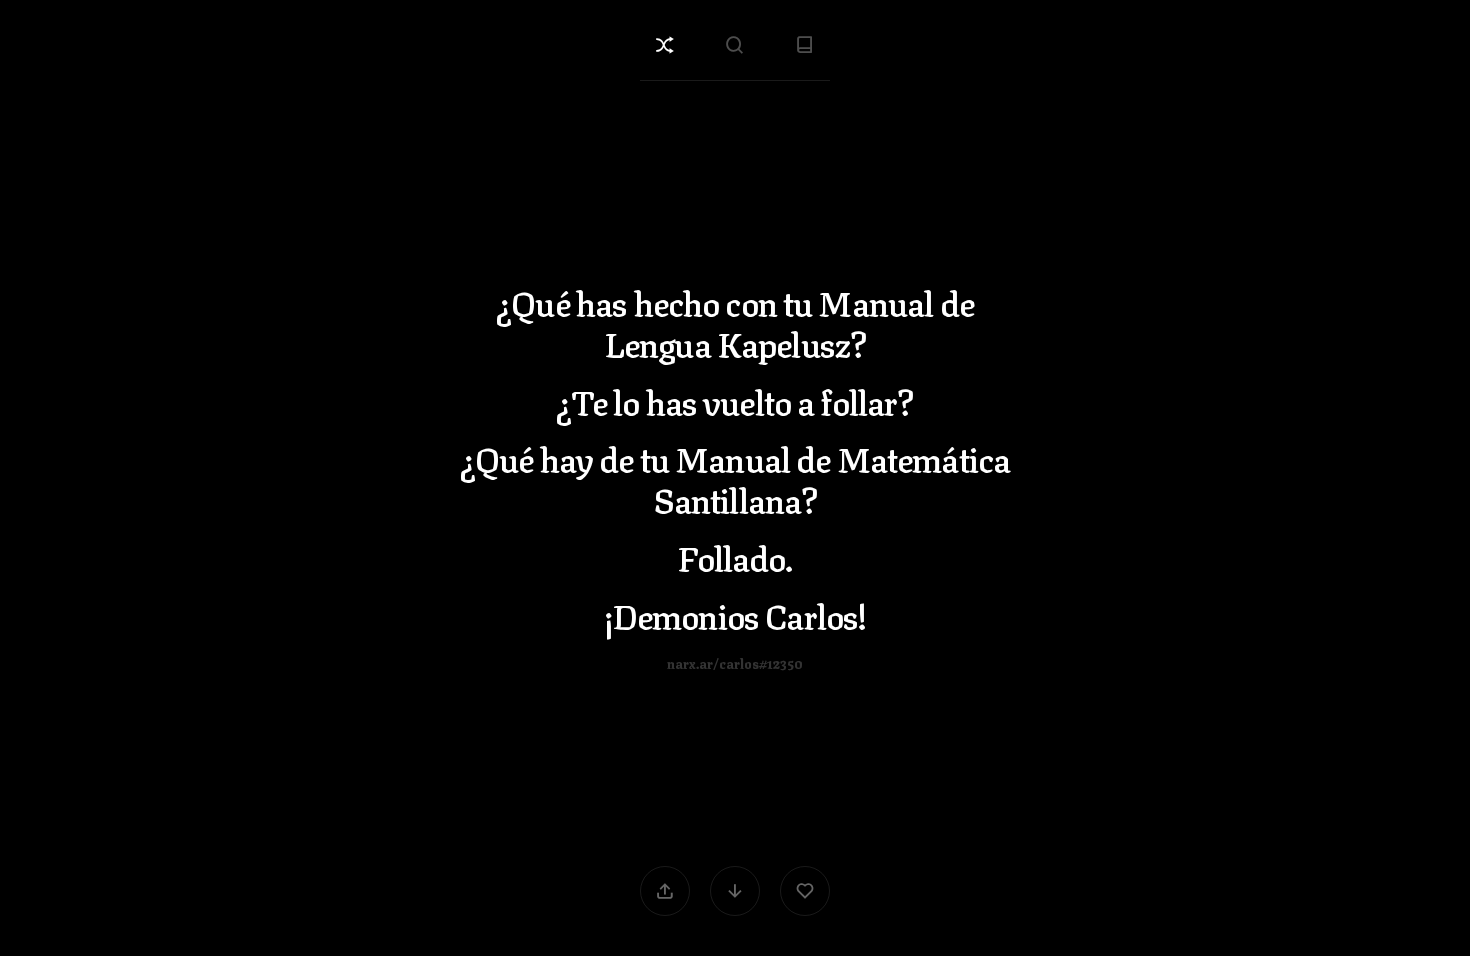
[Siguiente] (735, 891)
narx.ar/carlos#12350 (735, 661)
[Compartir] (665, 891)
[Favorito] (805, 891)
